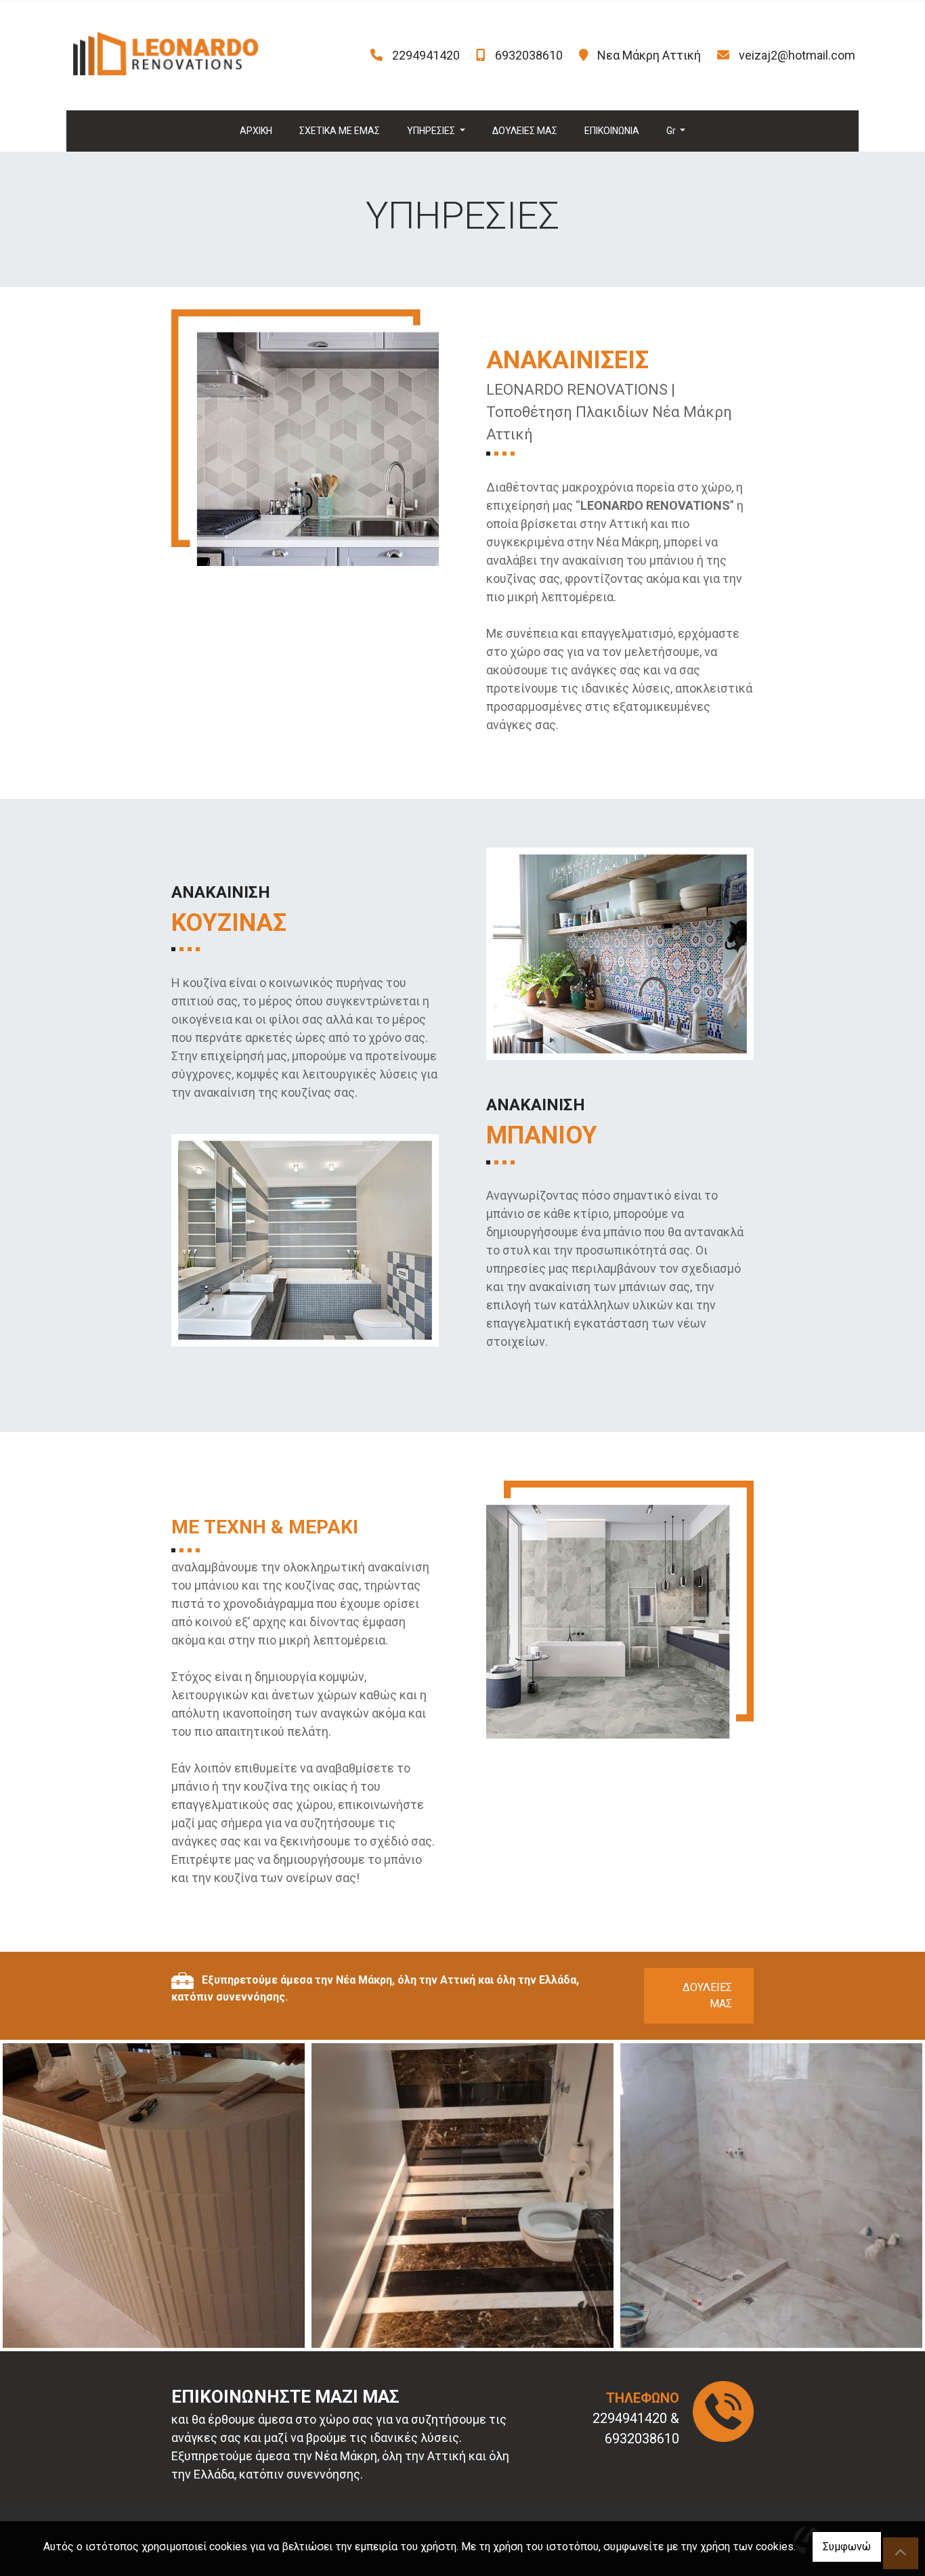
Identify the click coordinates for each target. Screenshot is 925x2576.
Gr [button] (672, 131)
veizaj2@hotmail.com (797, 55)
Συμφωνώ (847, 2547)
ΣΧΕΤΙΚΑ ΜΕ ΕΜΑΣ (340, 131)
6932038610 (529, 55)
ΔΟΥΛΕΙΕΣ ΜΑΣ (525, 131)
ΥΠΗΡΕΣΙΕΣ (432, 131)
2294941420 (426, 55)
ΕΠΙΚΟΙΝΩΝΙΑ (612, 131)
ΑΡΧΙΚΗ (256, 131)
